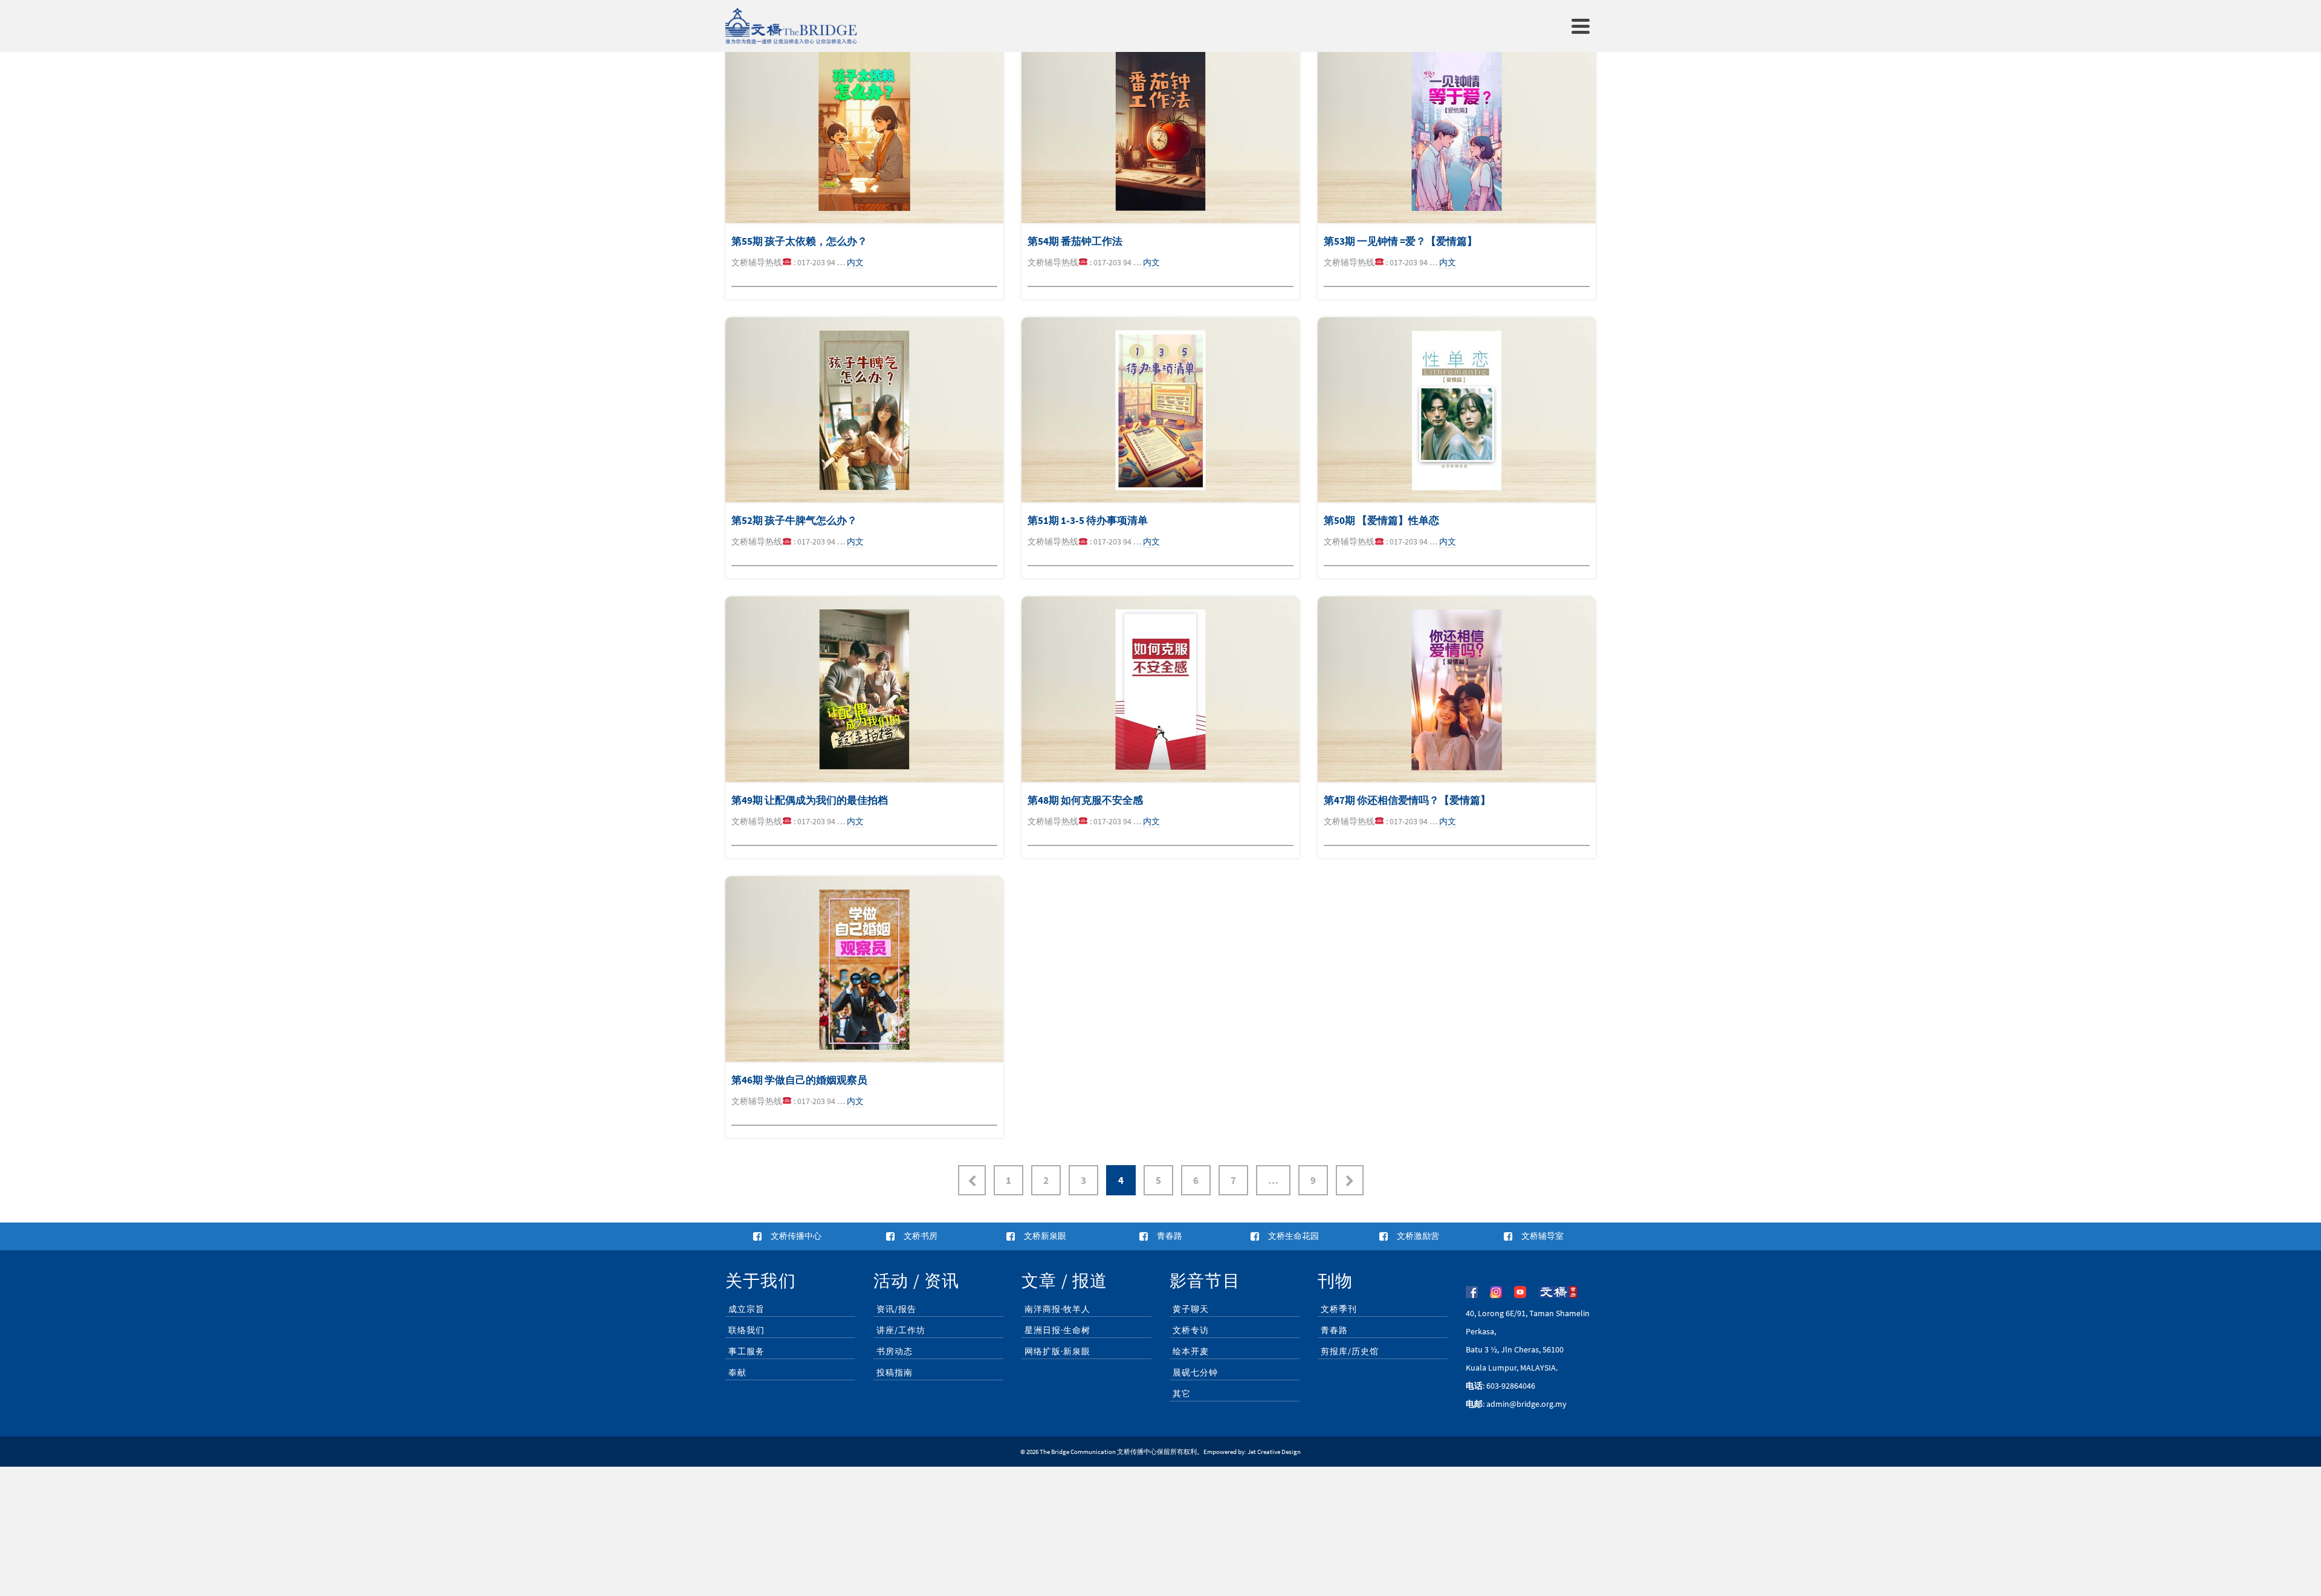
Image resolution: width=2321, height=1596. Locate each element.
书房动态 (895, 1351)
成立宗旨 (746, 1309)
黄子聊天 (1191, 1309)
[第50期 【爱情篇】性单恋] (1457, 410)
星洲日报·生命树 (1057, 1330)
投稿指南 (895, 1372)
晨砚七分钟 (1195, 1372)
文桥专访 (1191, 1330)
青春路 (1334, 1330)
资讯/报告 (896, 1309)
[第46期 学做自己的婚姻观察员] (864, 969)
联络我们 (746, 1330)
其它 (1182, 1394)
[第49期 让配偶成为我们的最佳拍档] (864, 689)
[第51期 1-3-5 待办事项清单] (1160, 410)
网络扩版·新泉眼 (1057, 1351)
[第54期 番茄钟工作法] (1160, 130)
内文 (855, 262)
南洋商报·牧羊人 (1057, 1309)
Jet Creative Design (1274, 1452)
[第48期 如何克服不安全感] (1160, 689)
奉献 (737, 1372)
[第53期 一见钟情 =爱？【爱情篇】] (1457, 130)
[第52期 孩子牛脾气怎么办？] (864, 410)
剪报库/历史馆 (1350, 1351)
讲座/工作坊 (901, 1330)
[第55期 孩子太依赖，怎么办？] (864, 130)
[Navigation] (1581, 26)
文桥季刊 (1339, 1309)
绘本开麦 (1191, 1351)
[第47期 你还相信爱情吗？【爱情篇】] (1457, 689)
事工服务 (746, 1351)
